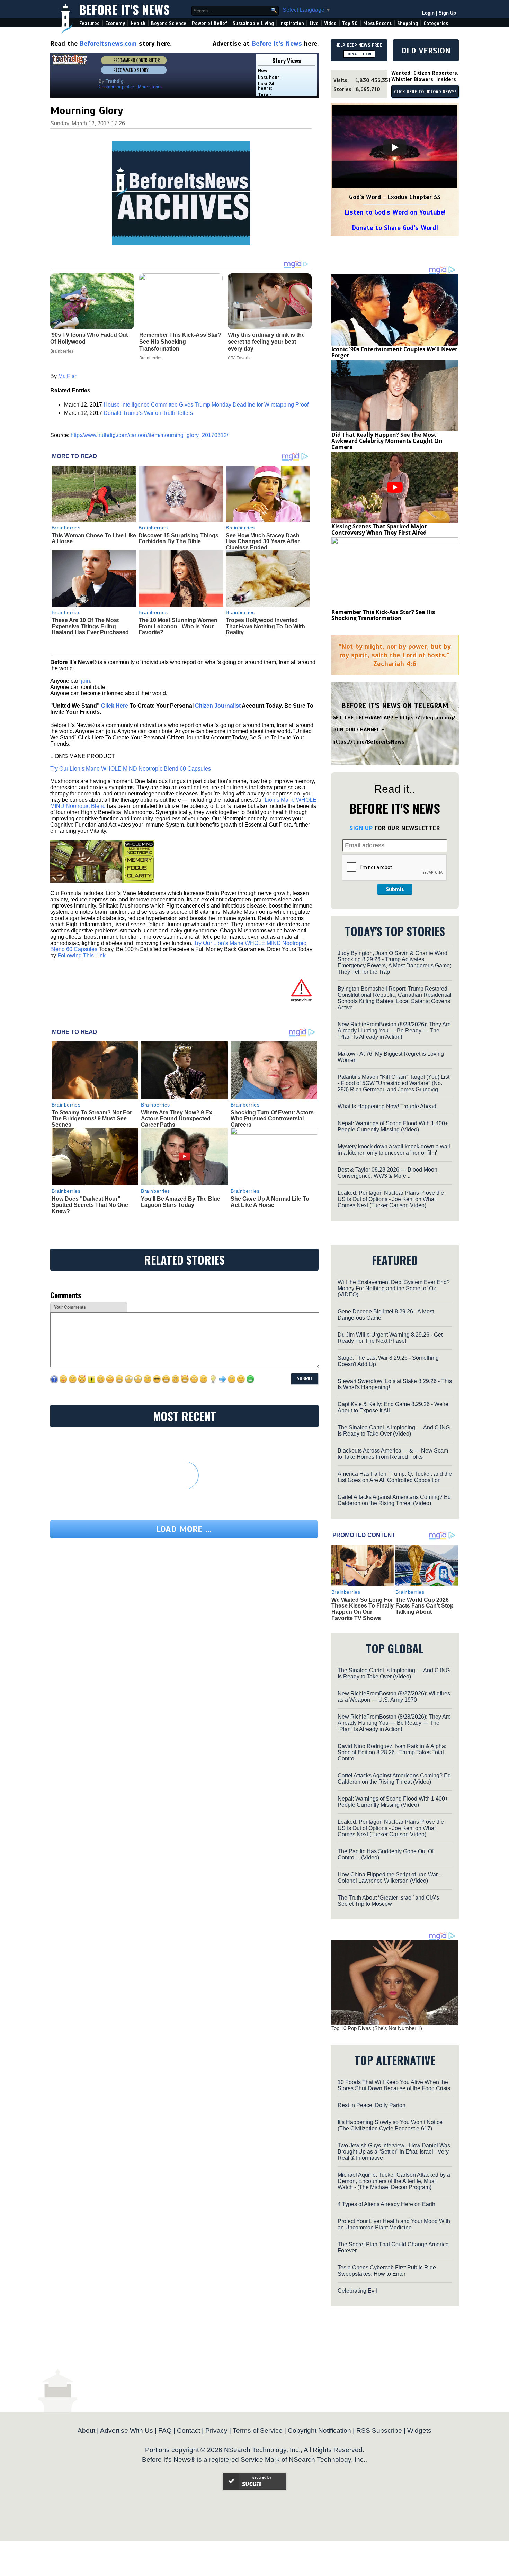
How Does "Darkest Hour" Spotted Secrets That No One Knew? (90, 1205)
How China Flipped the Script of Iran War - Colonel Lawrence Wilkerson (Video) (389, 1878)
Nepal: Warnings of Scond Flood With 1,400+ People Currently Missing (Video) (393, 1126)
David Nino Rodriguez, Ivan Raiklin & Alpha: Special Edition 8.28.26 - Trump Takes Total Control (392, 1752)
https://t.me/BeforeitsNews (369, 742)
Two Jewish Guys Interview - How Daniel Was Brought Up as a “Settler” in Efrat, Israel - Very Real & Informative (394, 2152)
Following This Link (82, 955)
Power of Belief (209, 23)
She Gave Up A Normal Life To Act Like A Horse (270, 1202)
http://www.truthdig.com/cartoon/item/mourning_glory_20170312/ (149, 435)
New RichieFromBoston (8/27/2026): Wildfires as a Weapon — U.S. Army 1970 (394, 1697)
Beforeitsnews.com (108, 43)
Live (314, 23)
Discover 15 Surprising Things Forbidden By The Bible (178, 539)
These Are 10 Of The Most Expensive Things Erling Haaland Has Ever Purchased (90, 626)
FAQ (165, 2431)
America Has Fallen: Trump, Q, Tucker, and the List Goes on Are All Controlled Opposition (395, 1477)
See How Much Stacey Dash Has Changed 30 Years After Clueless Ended (263, 541)
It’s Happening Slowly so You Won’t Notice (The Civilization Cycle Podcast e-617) (390, 2125)
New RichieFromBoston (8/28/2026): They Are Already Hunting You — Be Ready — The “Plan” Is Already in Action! (394, 1031)
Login (428, 13)
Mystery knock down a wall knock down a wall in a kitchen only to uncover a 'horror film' (394, 1150)
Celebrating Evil (357, 2291)
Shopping (408, 23)
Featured (90, 23)
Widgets (419, 2431)
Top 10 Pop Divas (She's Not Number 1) (377, 2028)
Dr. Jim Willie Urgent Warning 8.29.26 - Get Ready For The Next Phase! (390, 1338)
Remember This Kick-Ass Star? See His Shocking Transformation (383, 615)
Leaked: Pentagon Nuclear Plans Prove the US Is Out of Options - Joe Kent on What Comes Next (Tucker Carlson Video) (391, 1199)
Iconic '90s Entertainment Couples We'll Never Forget (394, 352)
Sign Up (447, 13)
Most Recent (377, 23)
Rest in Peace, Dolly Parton (372, 2105)
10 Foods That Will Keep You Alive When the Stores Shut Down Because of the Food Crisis (394, 2085)
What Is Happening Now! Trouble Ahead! (388, 1106)
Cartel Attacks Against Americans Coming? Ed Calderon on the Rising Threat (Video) (394, 1500)
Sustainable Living (253, 23)
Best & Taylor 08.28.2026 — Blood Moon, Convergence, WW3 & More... (388, 1173)
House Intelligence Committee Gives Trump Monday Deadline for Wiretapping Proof (206, 405)
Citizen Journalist (218, 706)
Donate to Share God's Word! (395, 228)
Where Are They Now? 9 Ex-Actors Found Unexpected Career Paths (177, 1119)
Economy (115, 23)
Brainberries (66, 528)
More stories (150, 87)
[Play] (395, 147)
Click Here (115, 706)
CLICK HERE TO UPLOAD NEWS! (425, 92)
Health (138, 23)
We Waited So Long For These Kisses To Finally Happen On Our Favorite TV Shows (363, 1609)
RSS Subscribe (379, 2431)
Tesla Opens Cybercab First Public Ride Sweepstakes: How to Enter (387, 2271)
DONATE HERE (359, 54)
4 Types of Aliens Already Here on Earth (386, 2204)
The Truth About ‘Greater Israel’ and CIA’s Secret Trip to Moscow (388, 1901)
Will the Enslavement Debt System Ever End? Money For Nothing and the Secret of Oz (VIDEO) (394, 1288)
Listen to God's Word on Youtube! (395, 212)
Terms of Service (258, 2431)
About (86, 2431)
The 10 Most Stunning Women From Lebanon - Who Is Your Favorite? (178, 626)
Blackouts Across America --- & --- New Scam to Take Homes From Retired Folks (393, 1454)
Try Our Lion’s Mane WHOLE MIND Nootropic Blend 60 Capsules (131, 769)
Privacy (216, 2431)
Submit (395, 889)
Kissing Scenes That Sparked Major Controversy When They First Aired (379, 529)
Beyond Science (169, 23)
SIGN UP (361, 828)
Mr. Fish (68, 376)
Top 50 (350, 23)
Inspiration (292, 23)
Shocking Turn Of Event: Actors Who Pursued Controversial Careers (272, 1119)
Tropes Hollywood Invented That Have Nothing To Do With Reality (265, 626)
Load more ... (184, 1529)
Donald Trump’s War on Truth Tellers (148, 413)
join (86, 681)
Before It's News (124, 9)
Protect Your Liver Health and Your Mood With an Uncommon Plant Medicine (394, 2224)
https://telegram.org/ (427, 718)
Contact (189, 2431)
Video (330, 23)
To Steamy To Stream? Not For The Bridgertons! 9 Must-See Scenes (92, 1119)
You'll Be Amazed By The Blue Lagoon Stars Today (181, 1202)
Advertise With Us (127, 2431)
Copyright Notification (319, 2431)
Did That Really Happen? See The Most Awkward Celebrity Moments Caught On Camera (387, 441)
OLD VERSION (426, 51)
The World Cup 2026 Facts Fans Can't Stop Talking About (425, 1606)
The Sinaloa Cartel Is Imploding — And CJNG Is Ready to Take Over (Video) (394, 1431)
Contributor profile (116, 87)
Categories (436, 23)
